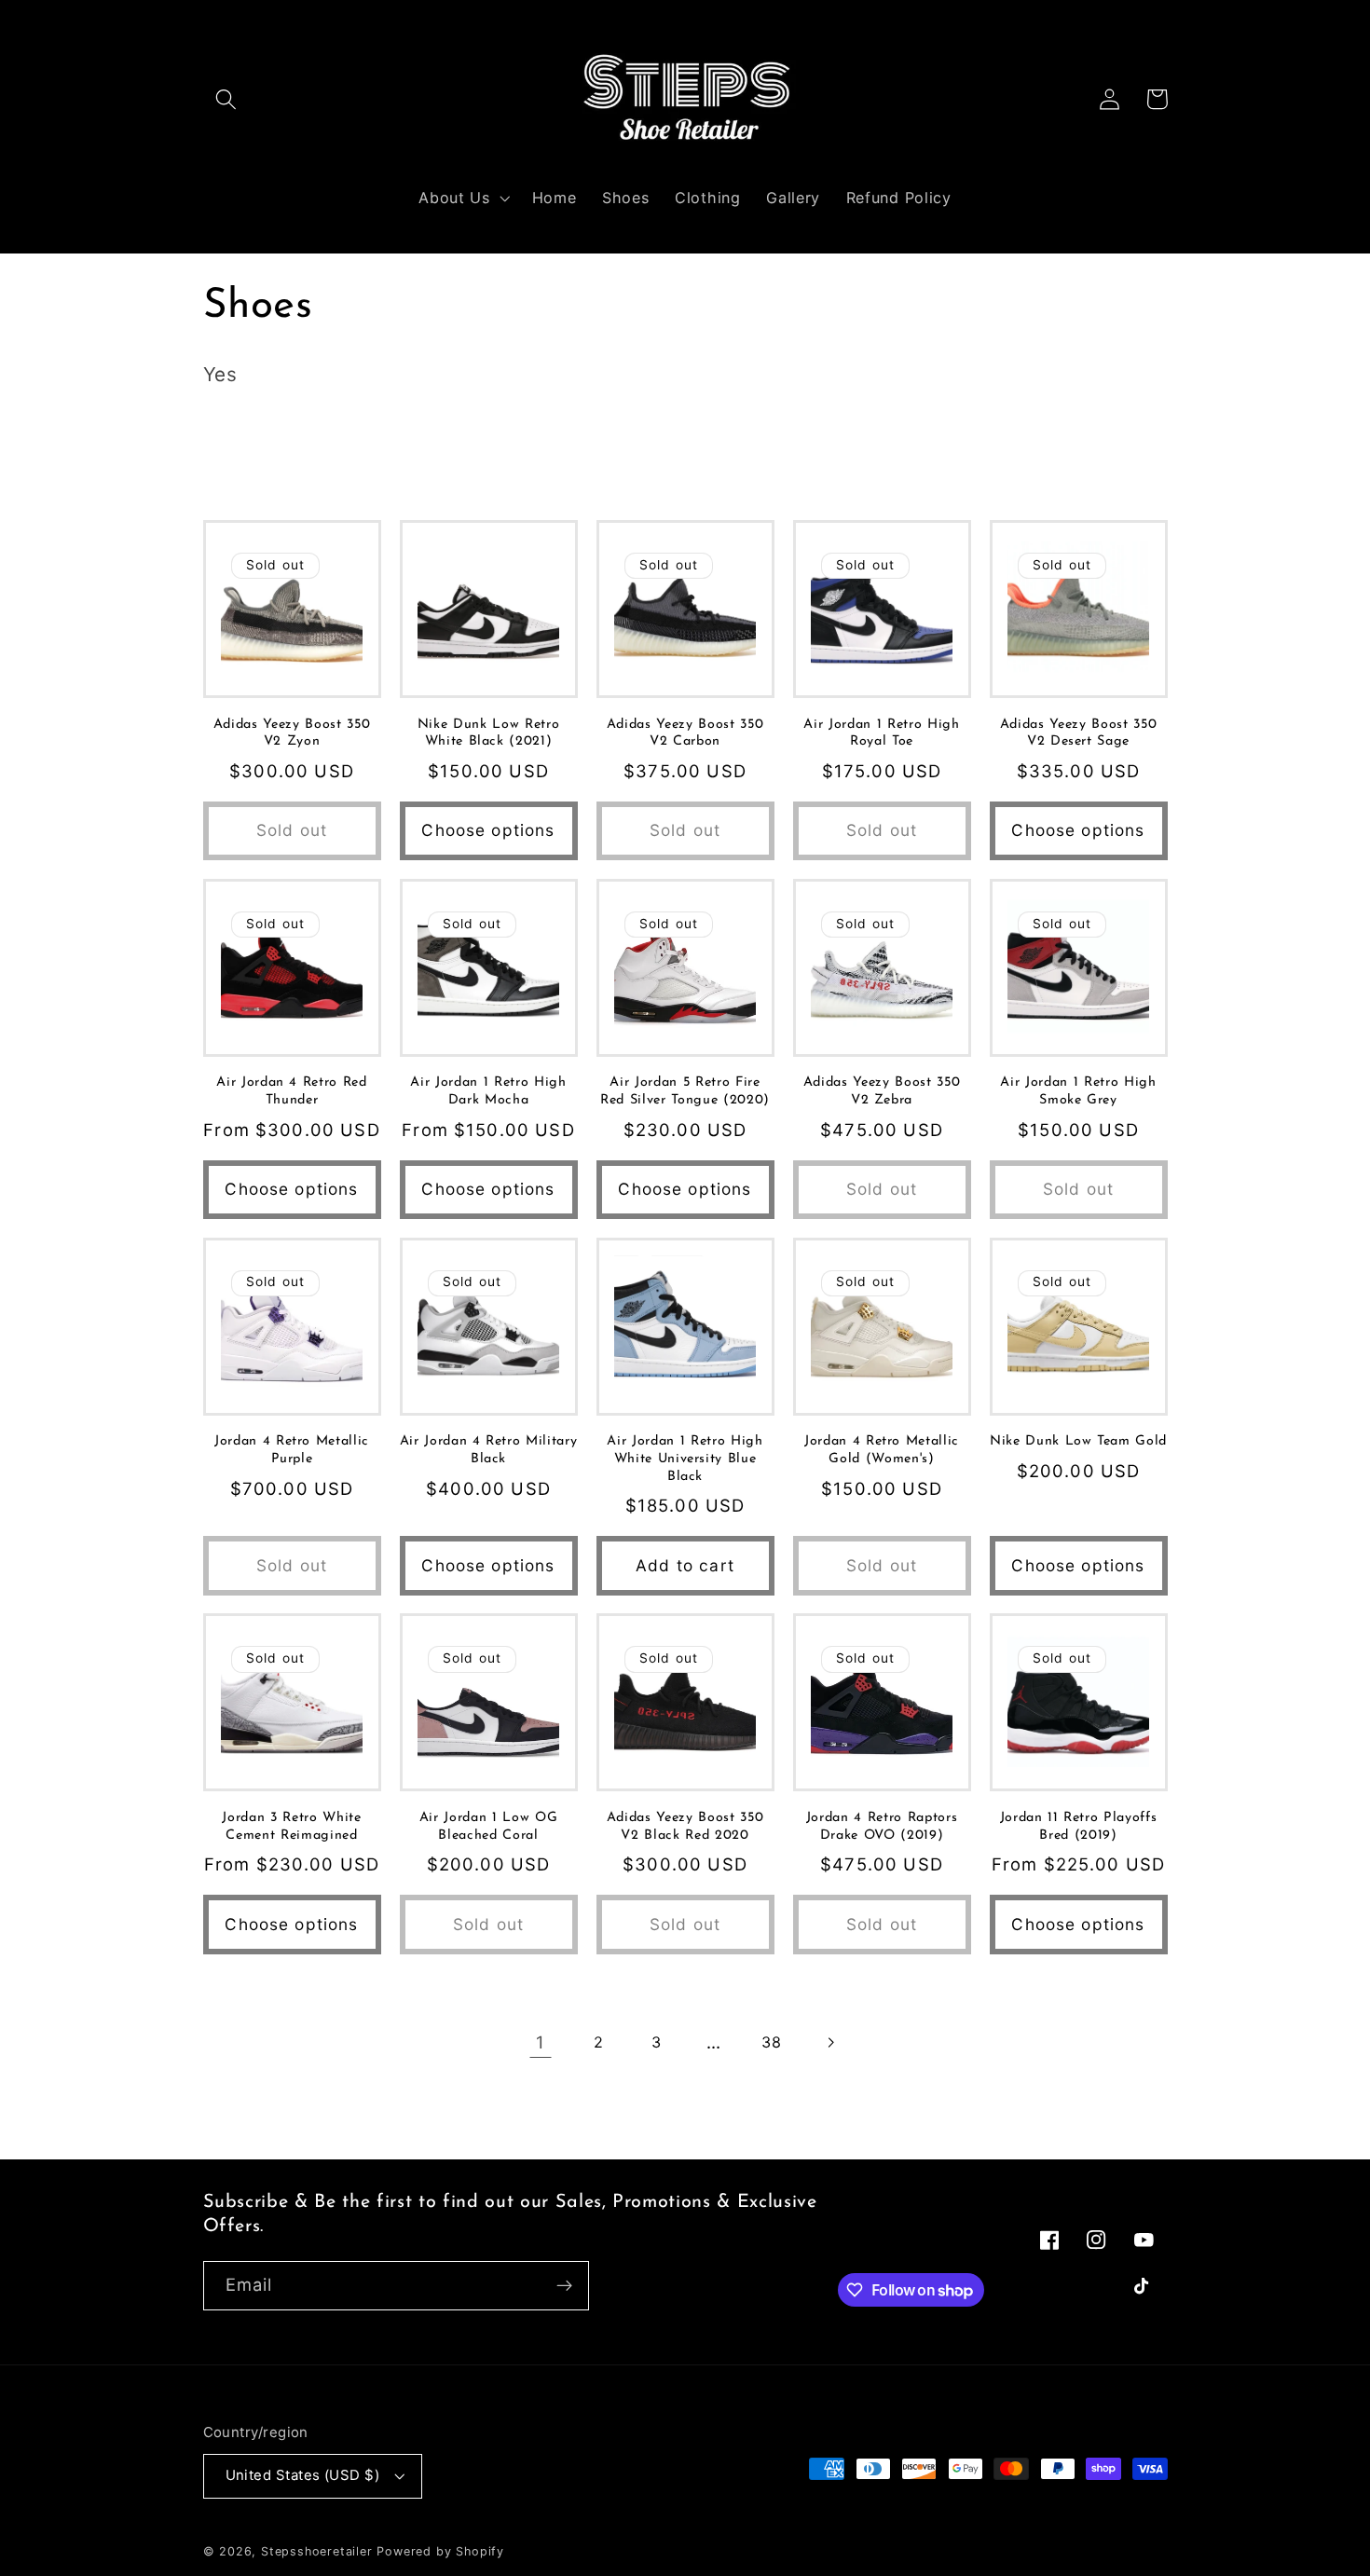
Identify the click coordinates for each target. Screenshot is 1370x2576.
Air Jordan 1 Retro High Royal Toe (881, 733)
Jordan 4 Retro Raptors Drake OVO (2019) (882, 1827)
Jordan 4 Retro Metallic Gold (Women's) (882, 1450)
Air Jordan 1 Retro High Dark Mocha (488, 1091)
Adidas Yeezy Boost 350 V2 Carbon (685, 733)
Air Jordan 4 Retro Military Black (489, 1450)
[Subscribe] (564, 2286)
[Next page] (830, 2042)
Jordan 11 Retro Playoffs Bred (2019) (1079, 1827)
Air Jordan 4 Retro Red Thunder (292, 1091)
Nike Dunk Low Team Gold (1078, 1441)
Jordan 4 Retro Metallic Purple (292, 1450)
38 (771, 2042)
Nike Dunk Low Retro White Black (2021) (489, 733)
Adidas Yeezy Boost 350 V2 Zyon (292, 733)
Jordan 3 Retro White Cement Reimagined (291, 1827)
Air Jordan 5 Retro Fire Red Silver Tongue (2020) (685, 1091)
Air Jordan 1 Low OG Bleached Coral (489, 1827)
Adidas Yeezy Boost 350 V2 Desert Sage (1079, 733)
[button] (227, 99)
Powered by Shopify (440, 2551)
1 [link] (541, 2042)
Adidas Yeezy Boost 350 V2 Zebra (882, 1091)
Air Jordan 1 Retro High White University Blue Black (685, 1459)
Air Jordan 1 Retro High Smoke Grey (1078, 1091)
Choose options (488, 830)
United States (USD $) (303, 2475)
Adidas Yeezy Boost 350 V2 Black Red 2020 (685, 1827)
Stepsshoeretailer (317, 2551)
